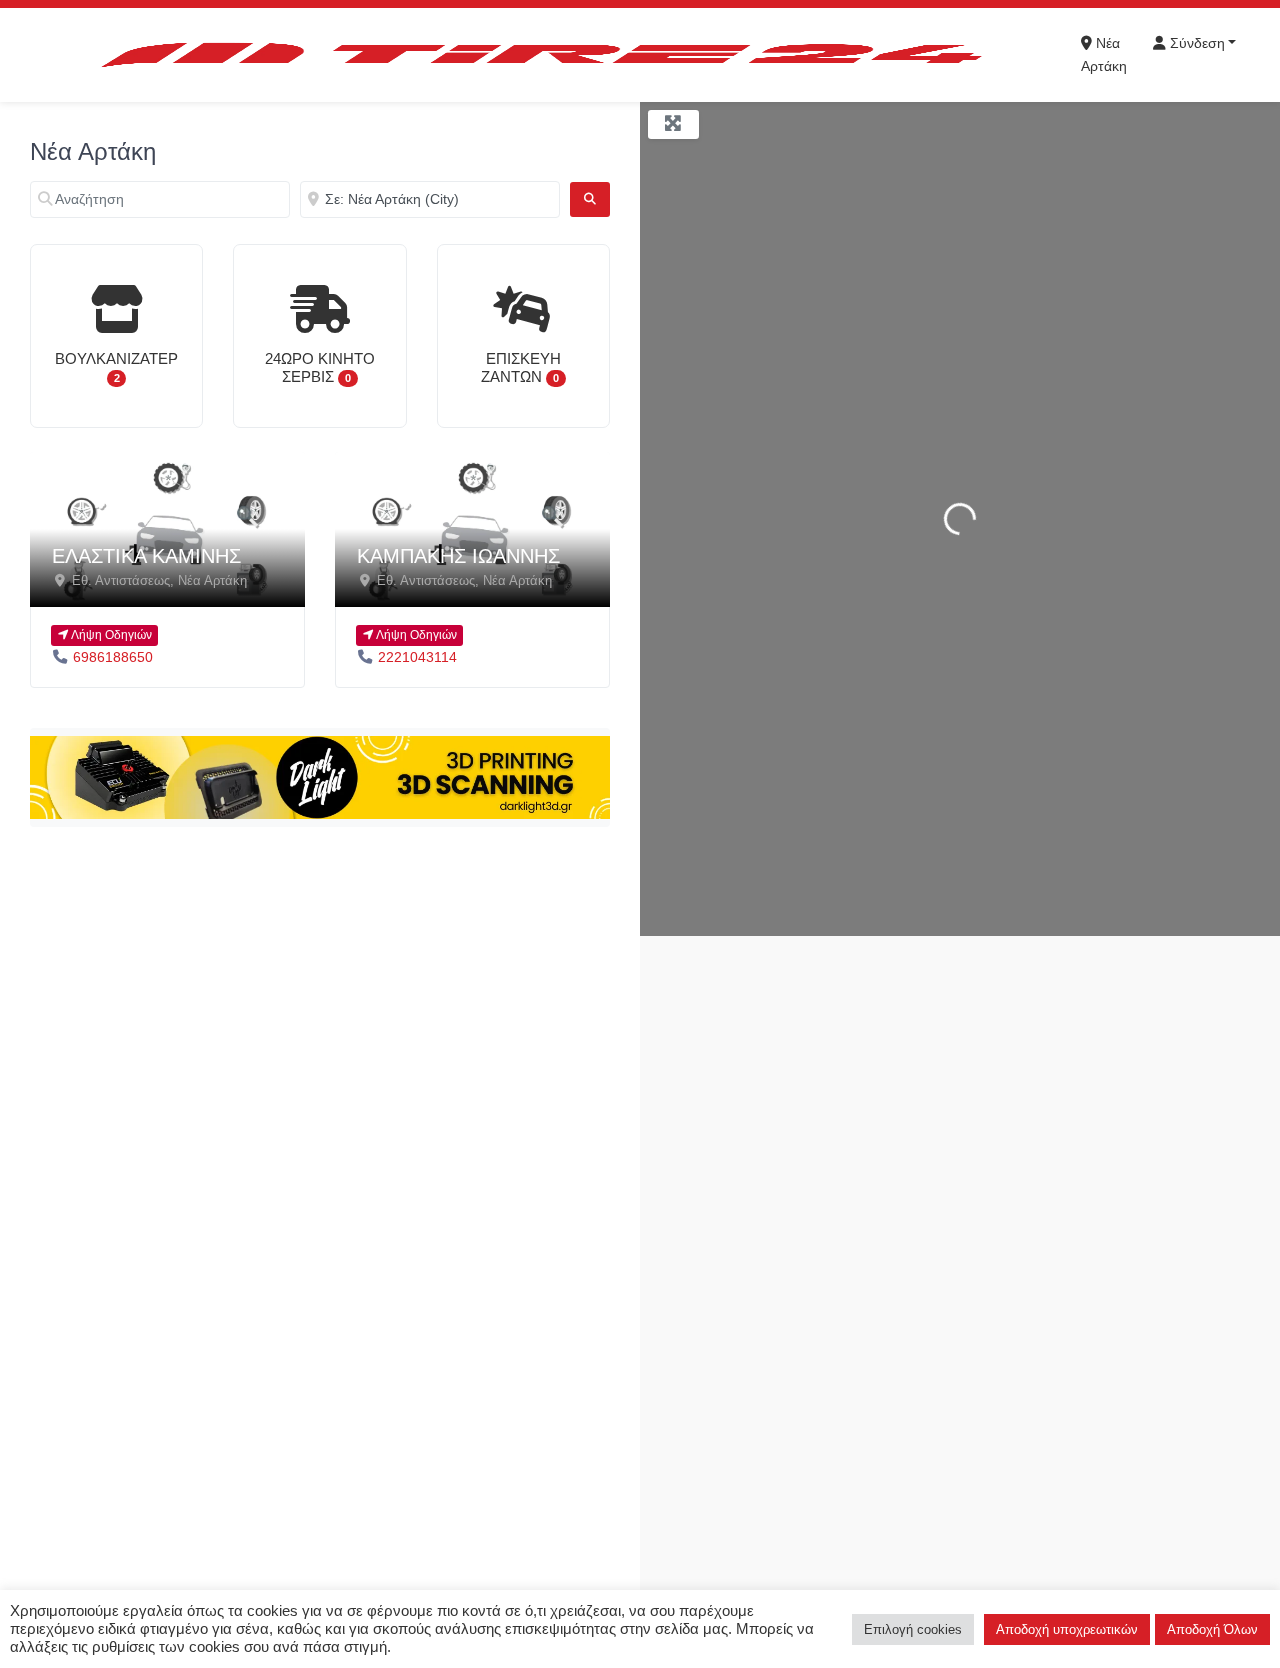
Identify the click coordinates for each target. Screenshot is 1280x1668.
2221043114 (417, 657)
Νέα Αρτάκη (1104, 54)
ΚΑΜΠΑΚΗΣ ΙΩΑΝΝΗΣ (458, 556)
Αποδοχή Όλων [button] (1212, 1629)
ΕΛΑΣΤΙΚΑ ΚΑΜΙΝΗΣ (146, 556)
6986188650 (113, 657)
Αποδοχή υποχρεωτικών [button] (1067, 1629)
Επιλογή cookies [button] (913, 1629)
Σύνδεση (1195, 43)
